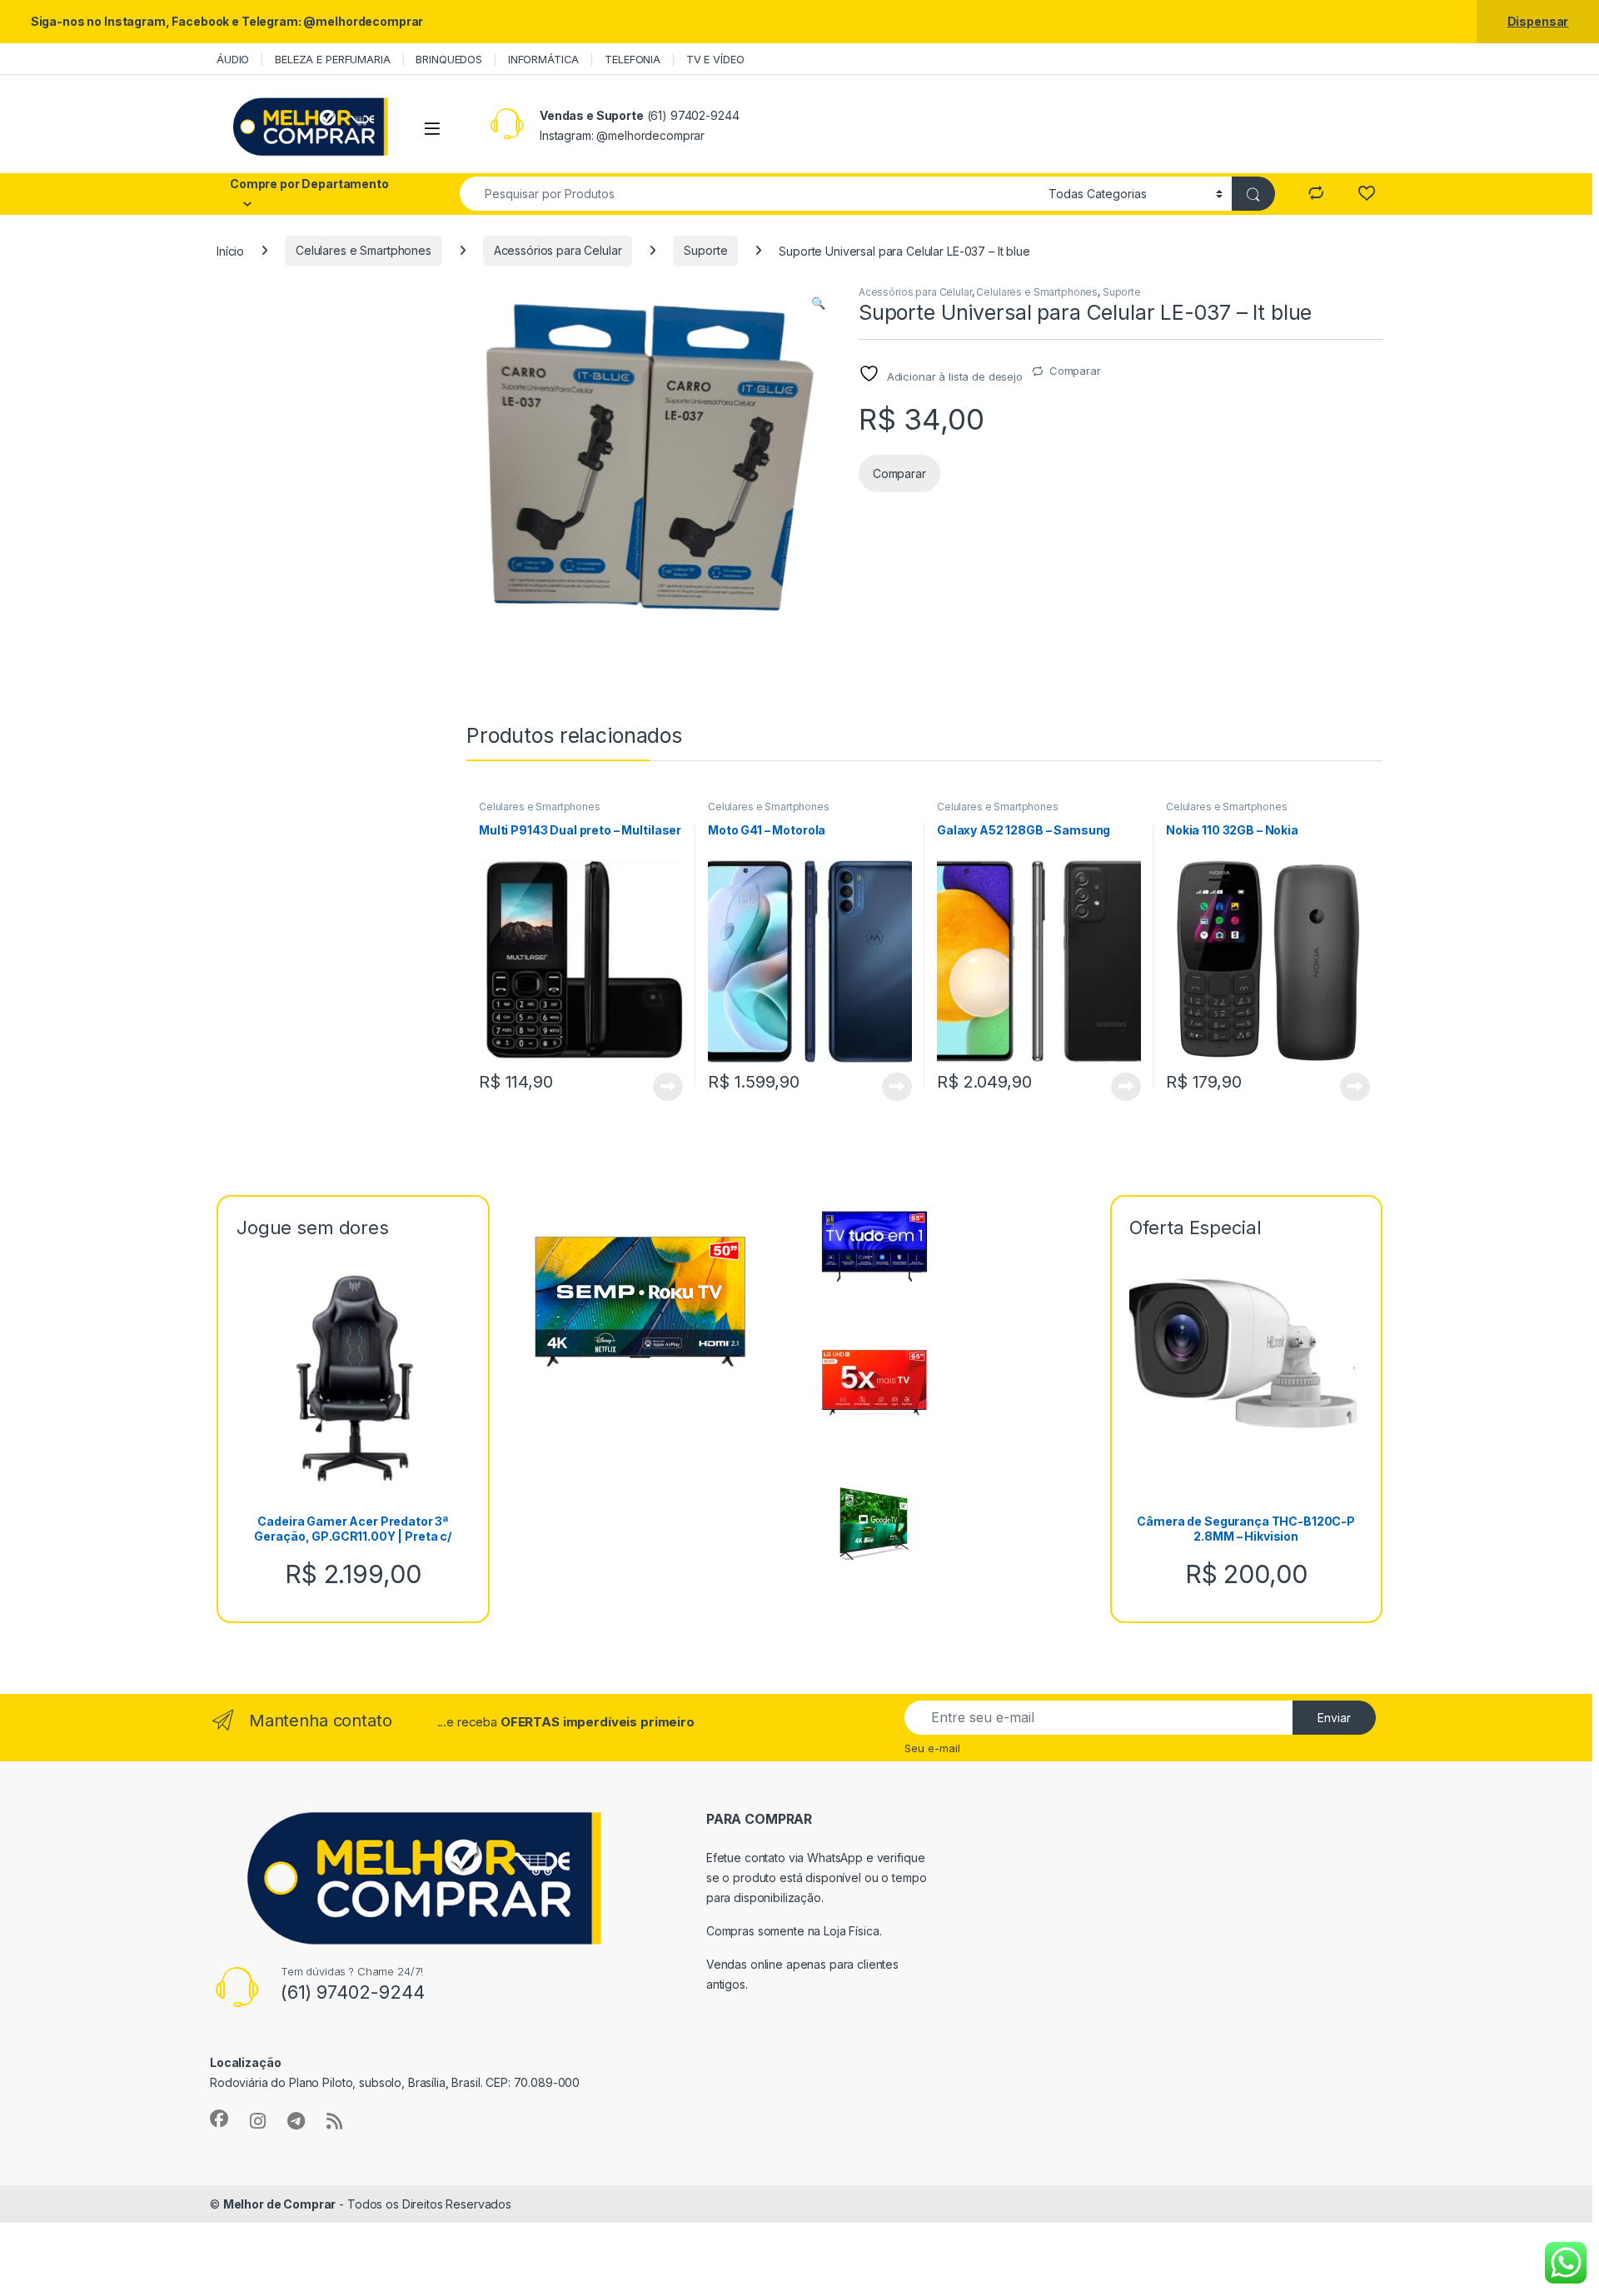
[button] (818, 303)
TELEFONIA (633, 59)
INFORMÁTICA (543, 59)
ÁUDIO (233, 59)
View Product (662, 1087)
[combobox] (750, 194)
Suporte (705, 250)
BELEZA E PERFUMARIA (332, 59)
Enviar (1334, 1718)
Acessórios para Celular (558, 250)
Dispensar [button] (1538, 21)
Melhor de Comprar (280, 2204)
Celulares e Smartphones (364, 250)
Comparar (1075, 371)
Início (230, 250)
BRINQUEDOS (449, 59)
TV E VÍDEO (715, 59)
